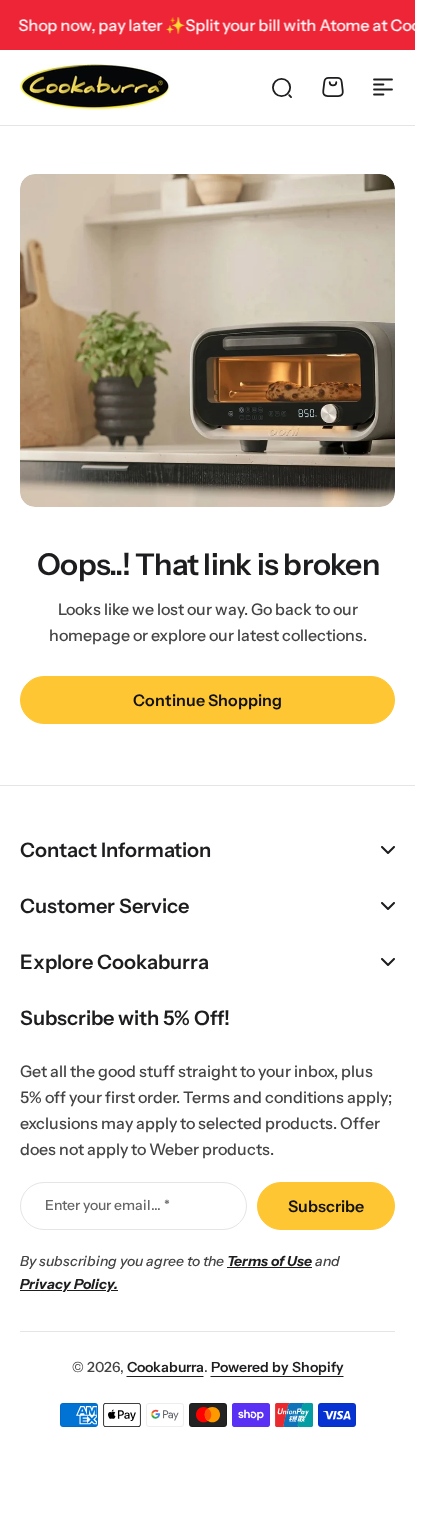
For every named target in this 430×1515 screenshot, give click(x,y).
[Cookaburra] (95, 87)
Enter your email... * (107, 1205)
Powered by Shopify (277, 1367)
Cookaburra (165, 1367)
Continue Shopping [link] (207, 700)
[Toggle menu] (383, 87)
